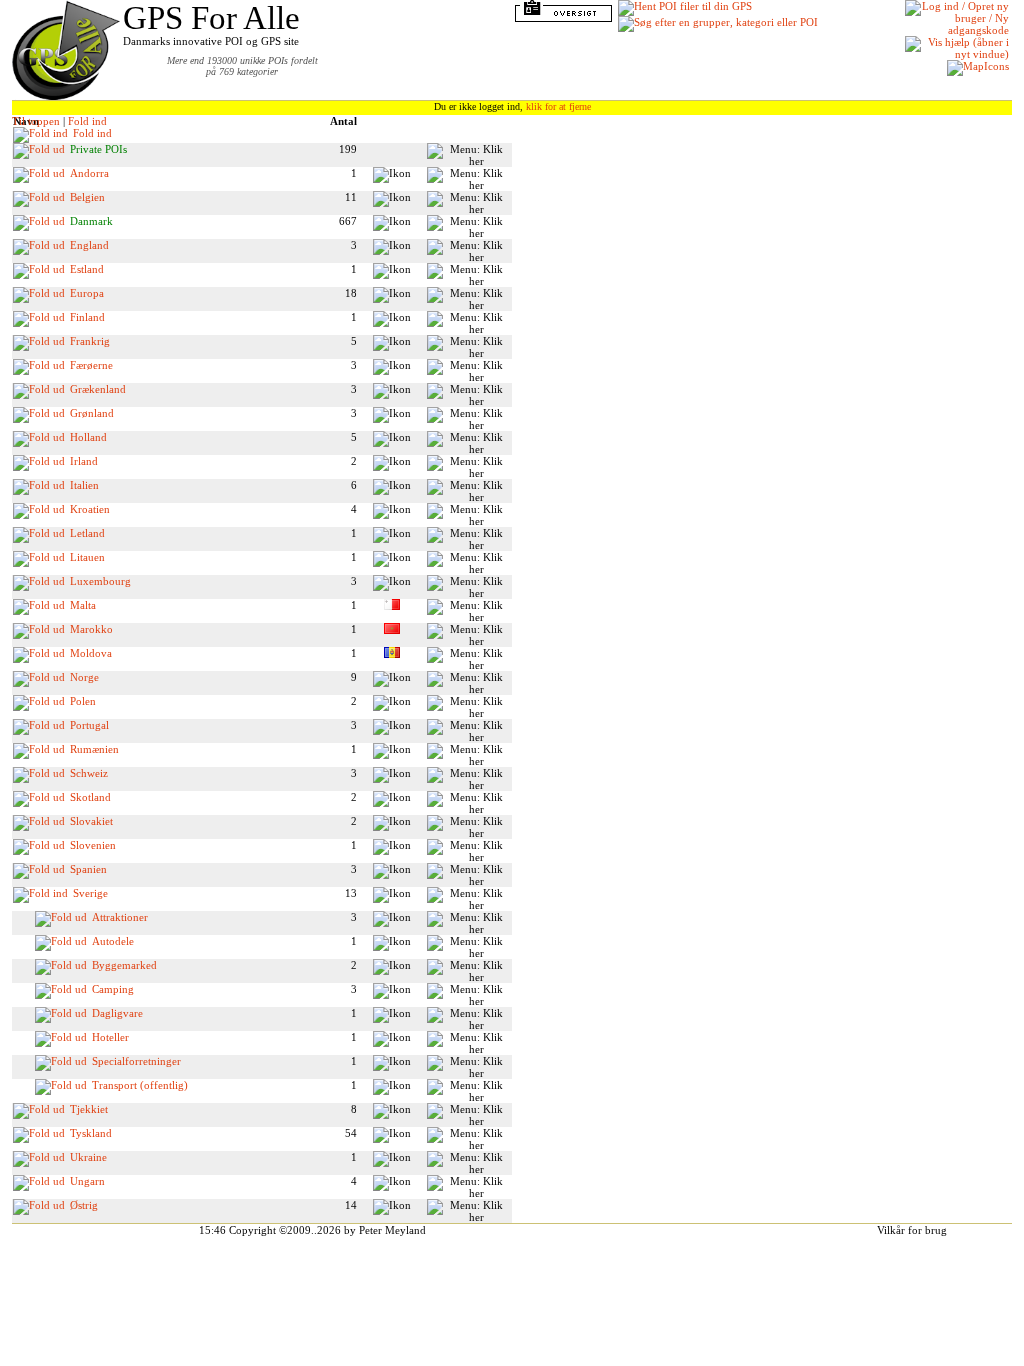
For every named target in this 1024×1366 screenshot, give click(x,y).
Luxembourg (100, 581)
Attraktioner (120, 917)
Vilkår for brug (912, 1230)
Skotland (90, 797)
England (89, 245)
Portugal (89, 725)
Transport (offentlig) (140, 1085)
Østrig (84, 1205)
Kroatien (90, 509)
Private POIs (98, 149)
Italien (84, 485)
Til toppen (36, 121)
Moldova (91, 653)
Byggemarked (124, 965)
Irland (84, 461)
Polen (83, 701)
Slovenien (93, 845)
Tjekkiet (89, 1109)
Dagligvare (117, 1013)
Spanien (88, 869)
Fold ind (87, 121)
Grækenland (98, 389)
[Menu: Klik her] (469, 155)
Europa (87, 293)
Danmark (91, 221)
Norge (84, 677)
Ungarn (87, 1181)
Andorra (89, 173)
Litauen (87, 557)
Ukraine (88, 1157)
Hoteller (110, 1037)
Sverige (90, 893)
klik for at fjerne (558, 106)
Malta (83, 605)
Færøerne (91, 365)
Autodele (113, 941)
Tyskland (91, 1133)
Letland (87, 533)
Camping (113, 989)
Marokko (91, 629)
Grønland (92, 413)
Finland (87, 317)
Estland (87, 269)
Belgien (87, 197)
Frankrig (90, 341)
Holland (88, 437)
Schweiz (89, 773)
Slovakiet (91, 821)
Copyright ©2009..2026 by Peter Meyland (327, 1230)
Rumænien (94, 749)
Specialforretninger (136, 1061)
